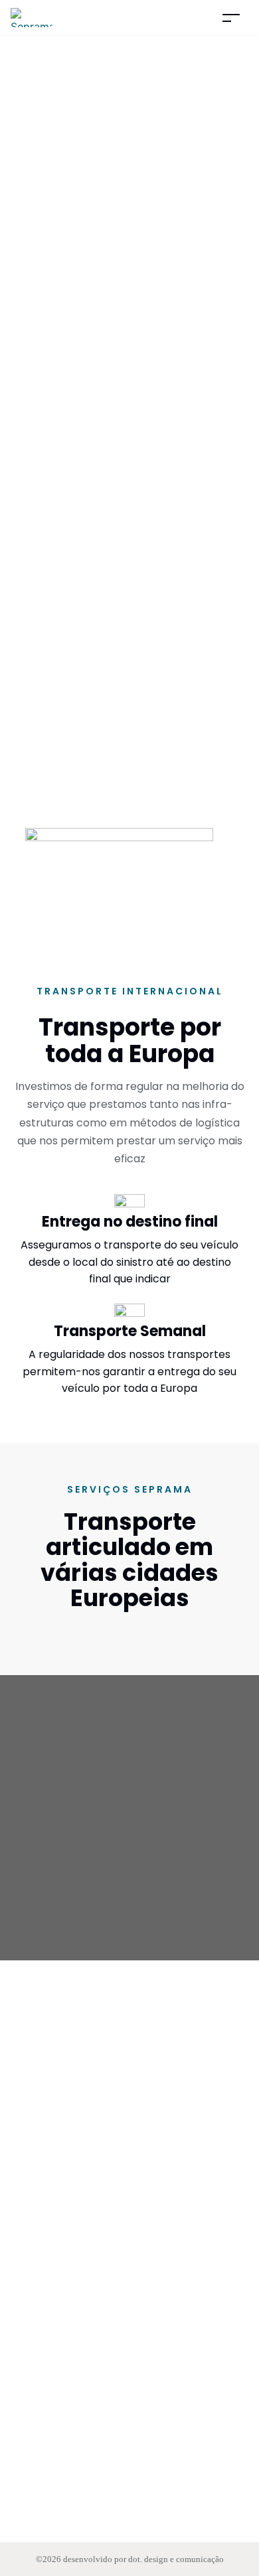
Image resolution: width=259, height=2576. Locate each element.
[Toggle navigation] (231, 18)
